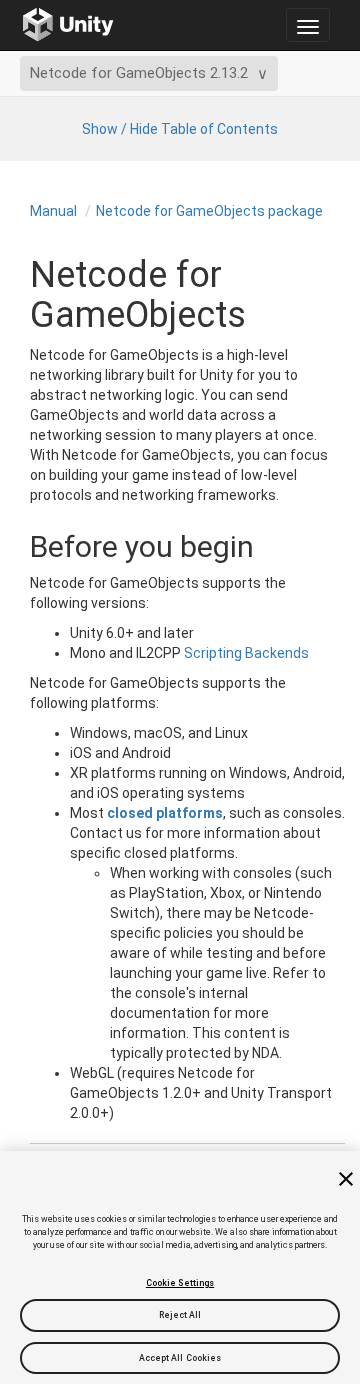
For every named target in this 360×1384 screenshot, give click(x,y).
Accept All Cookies (180, 1358)
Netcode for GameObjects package (209, 211)
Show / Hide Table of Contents (180, 129)
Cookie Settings (180, 1283)
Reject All (180, 1315)
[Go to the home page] (68, 25)
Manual (53, 211)
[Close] (346, 1179)
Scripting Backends (246, 653)
